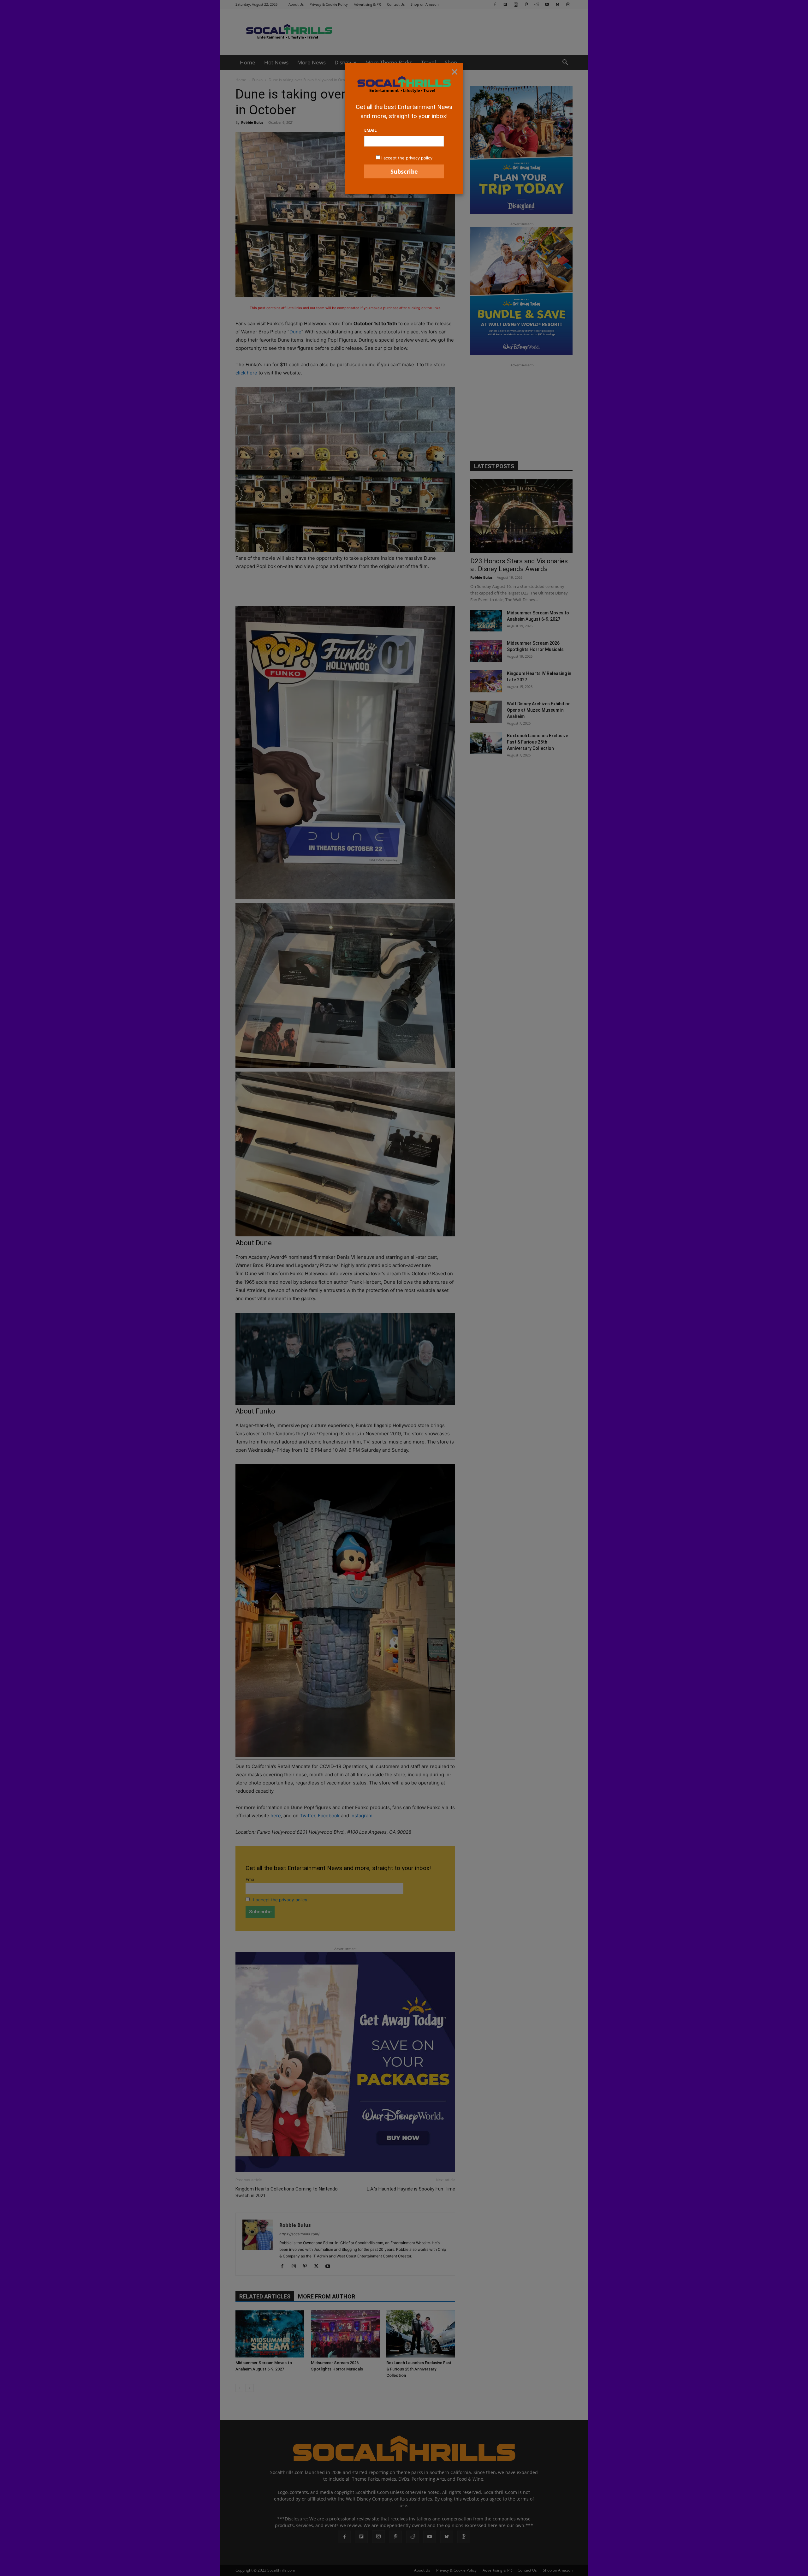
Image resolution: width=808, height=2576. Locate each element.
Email (370, 130)
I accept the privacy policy (407, 158)
